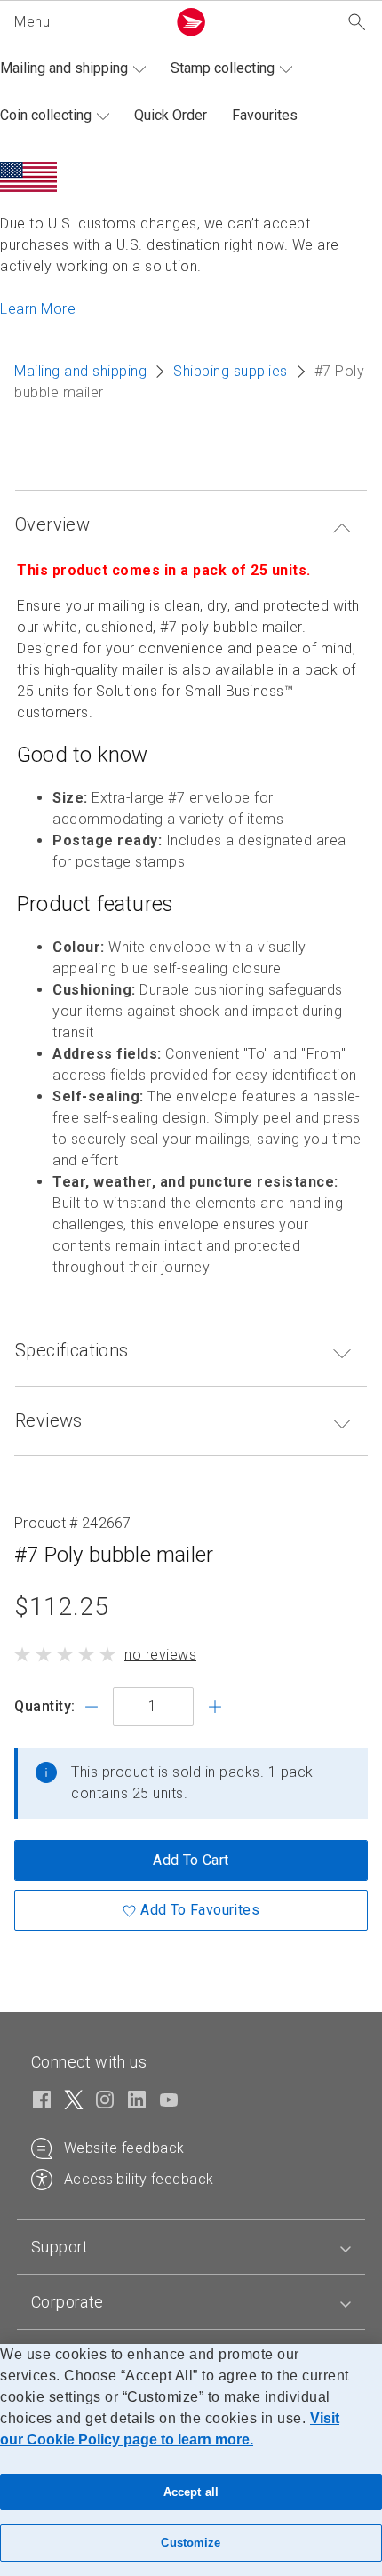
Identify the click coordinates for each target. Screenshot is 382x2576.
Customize (191, 2543)
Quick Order (171, 115)
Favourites (265, 115)
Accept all (191, 2492)
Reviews (49, 1420)
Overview (52, 524)
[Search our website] (357, 23)
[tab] (191, 2247)
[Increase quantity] (215, 1707)
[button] (87, 22)
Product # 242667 (73, 1523)
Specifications (72, 1350)
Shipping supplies (231, 371)
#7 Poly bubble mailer (114, 1555)
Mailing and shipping (64, 68)
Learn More (38, 309)
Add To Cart (191, 1860)
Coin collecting (46, 115)
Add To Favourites (200, 1910)
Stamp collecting (223, 68)
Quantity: (45, 1706)
